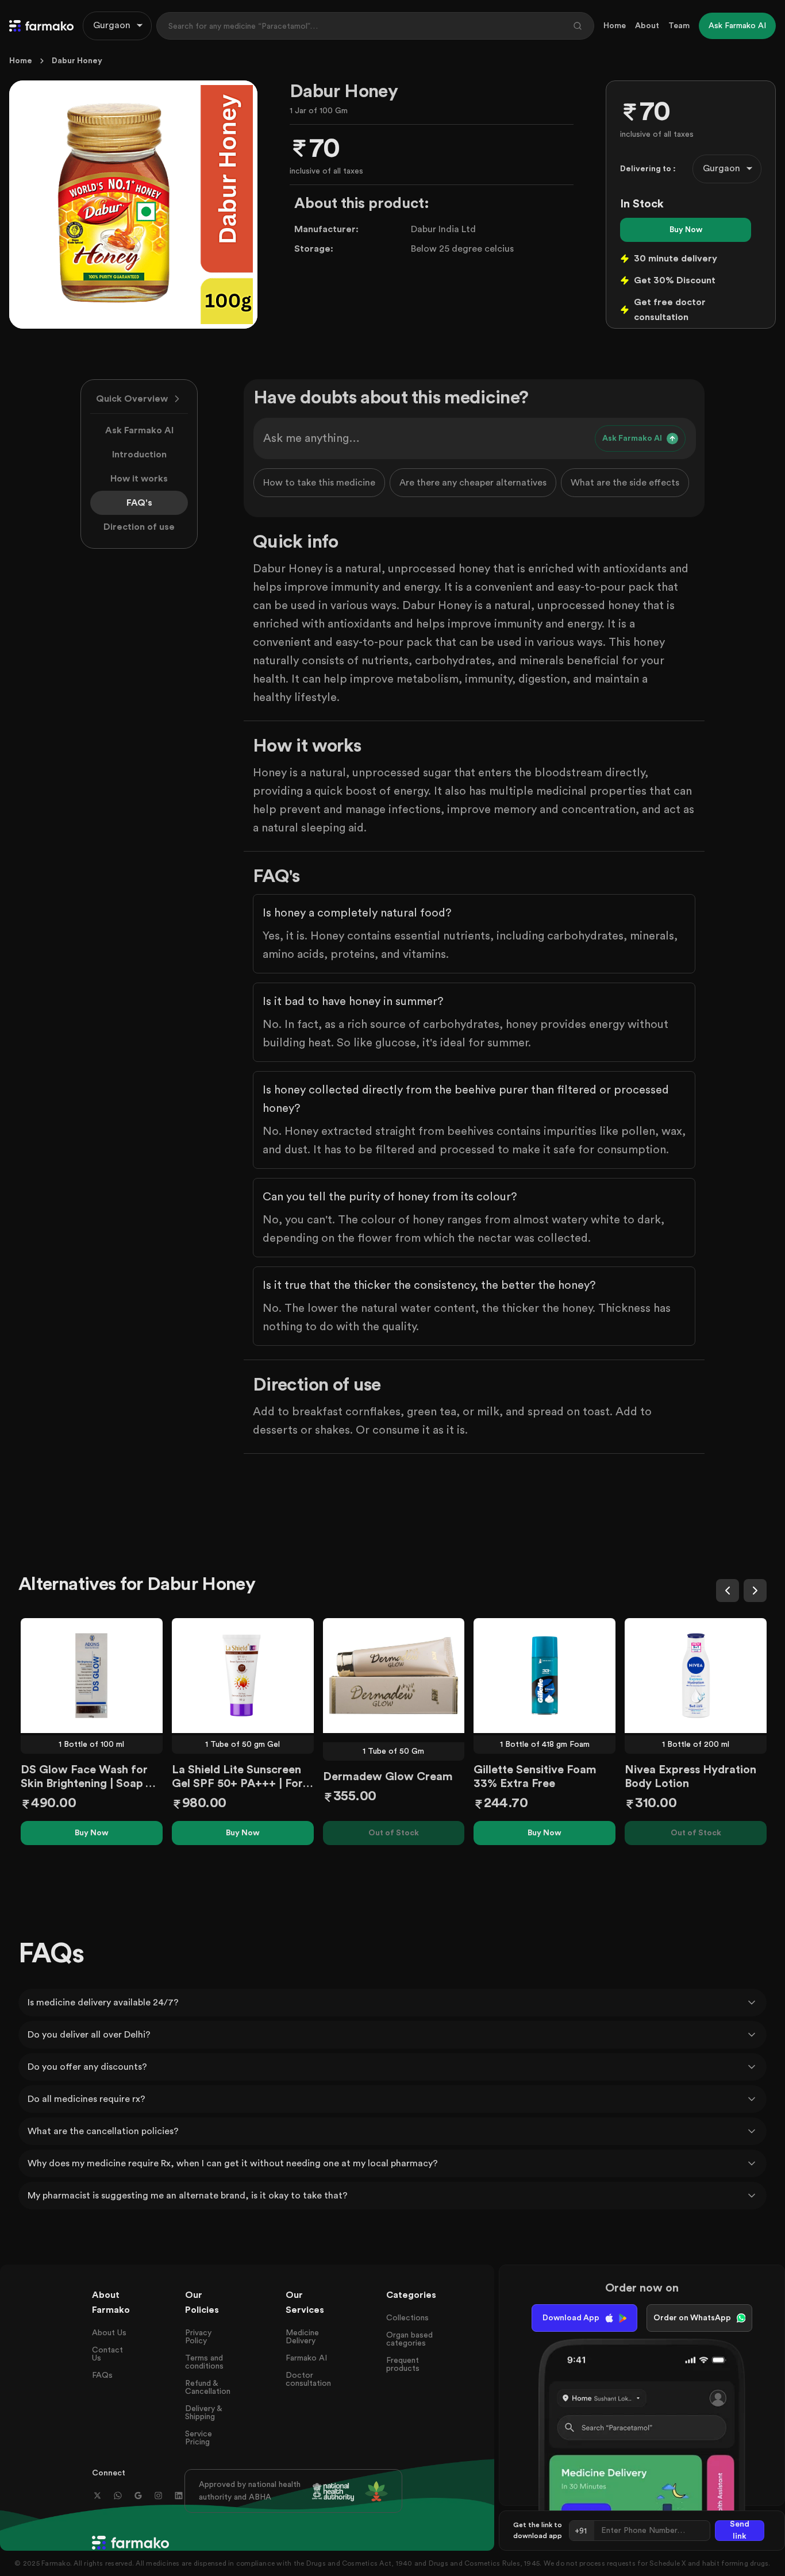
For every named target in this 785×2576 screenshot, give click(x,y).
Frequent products (403, 2365)
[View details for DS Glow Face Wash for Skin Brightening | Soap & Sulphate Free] (92, 1676)
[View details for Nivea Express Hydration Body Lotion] (696, 1676)
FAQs (102, 2375)
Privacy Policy (198, 2337)
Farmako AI (306, 2358)
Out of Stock (394, 1833)
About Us (109, 2333)
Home (615, 26)
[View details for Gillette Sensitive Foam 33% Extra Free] (545, 1676)
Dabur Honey (77, 61)
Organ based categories (409, 2339)
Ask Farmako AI (139, 430)
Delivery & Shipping (203, 2413)
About (647, 26)
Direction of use (139, 527)
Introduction (139, 455)
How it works (139, 479)
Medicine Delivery (302, 2337)
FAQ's (139, 503)
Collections (407, 2318)
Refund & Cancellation (208, 2388)
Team (679, 26)
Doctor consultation (308, 2379)
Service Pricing (199, 2438)
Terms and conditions (204, 2362)
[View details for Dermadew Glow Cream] (394, 1676)
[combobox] (117, 26)
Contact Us (107, 2354)
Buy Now (686, 230)
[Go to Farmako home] (41, 26)
